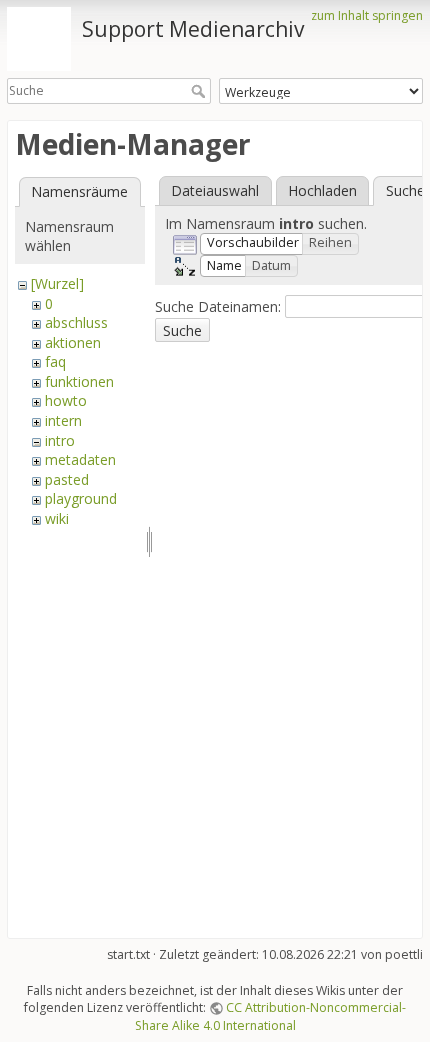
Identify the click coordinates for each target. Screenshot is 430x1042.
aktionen (73, 342)
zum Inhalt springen (367, 15)
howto (66, 400)
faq (55, 361)
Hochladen (322, 190)
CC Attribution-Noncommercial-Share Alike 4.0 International (271, 1016)
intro (60, 440)
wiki (57, 518)
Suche (200, 91)
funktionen (79, 381)
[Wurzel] (57, 283)
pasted (67, 479)
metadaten (80, 459)
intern (63, 420)
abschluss (76, 322)
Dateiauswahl (215, 190)
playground (81, 498)
